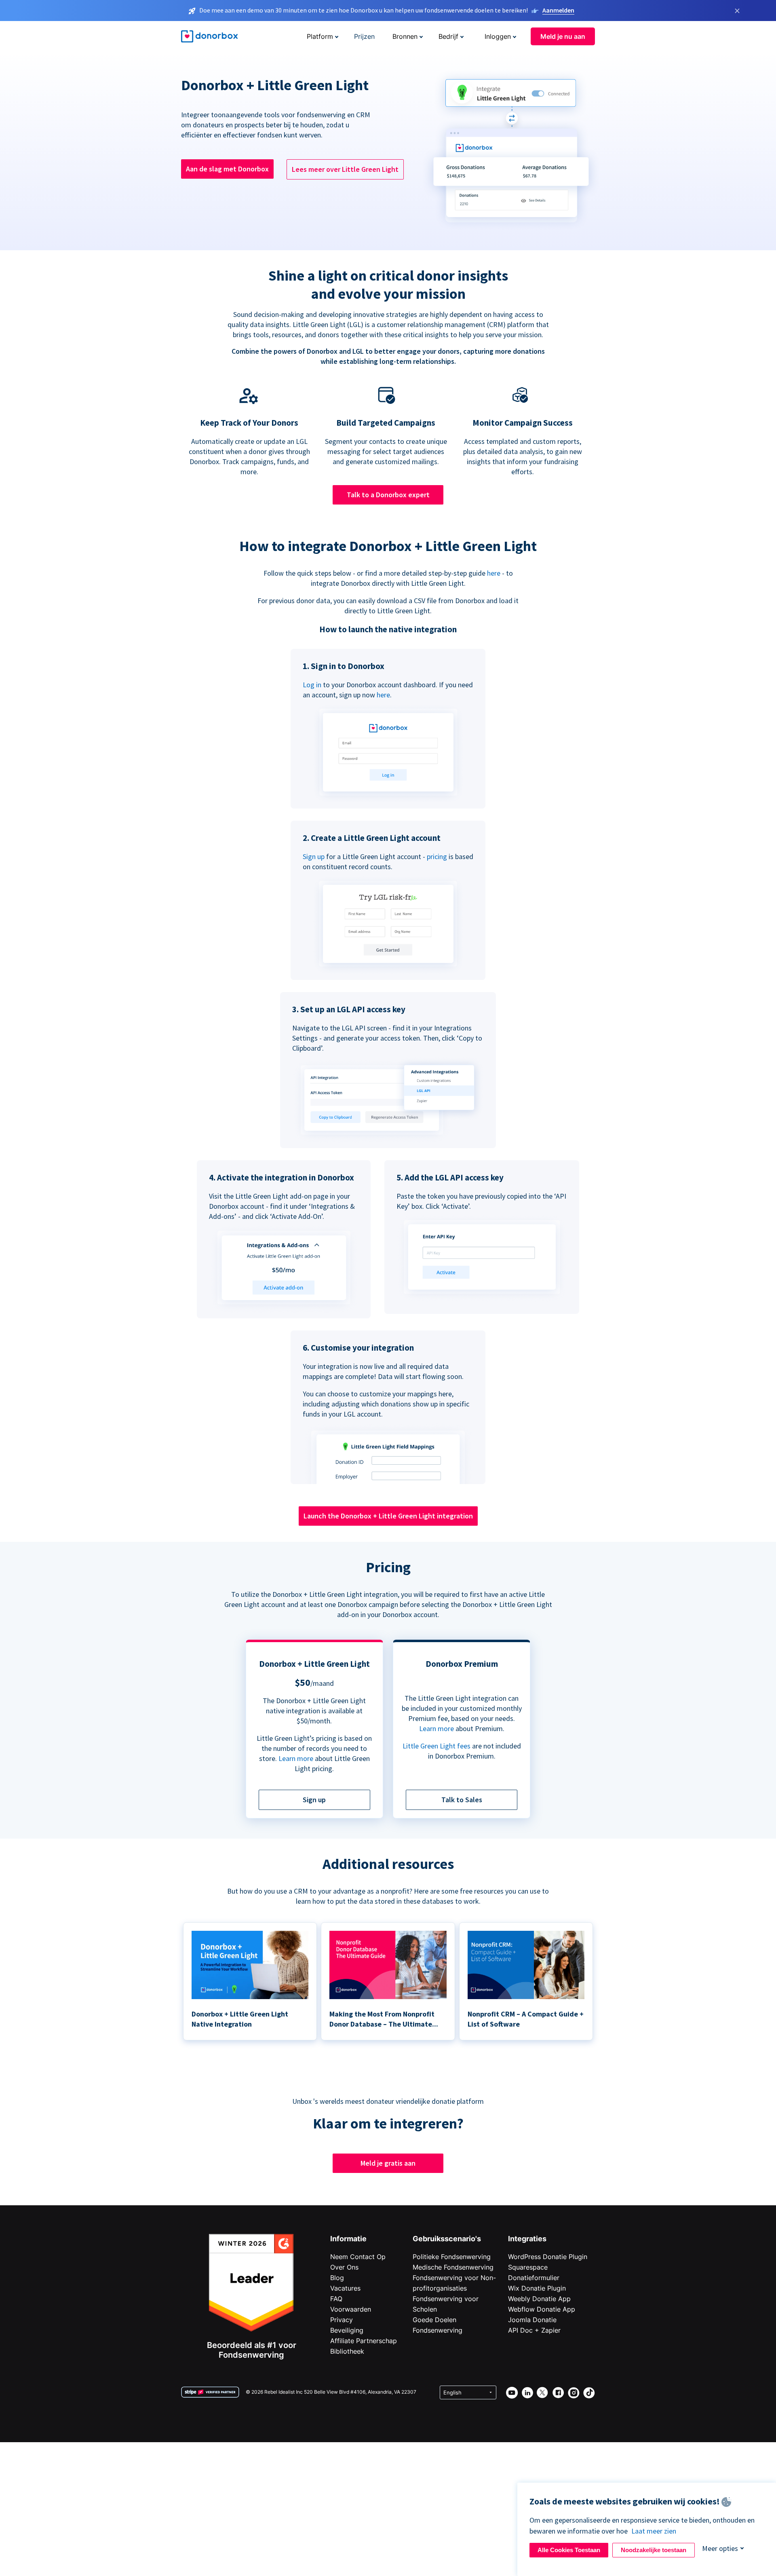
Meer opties (720, 2548)
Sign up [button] (314, 1800)
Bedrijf (448, 36)
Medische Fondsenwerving (453, 2267)
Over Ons (344, 2267)
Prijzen (364, 36)
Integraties (527, 2239)
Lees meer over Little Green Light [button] (345, 169)
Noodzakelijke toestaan (654, 2550)
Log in (312, 685)
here (494, 573)
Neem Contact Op (358, 2257)
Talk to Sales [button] (462, 1800)
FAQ (336, 2299)
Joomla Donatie (532, 2320)
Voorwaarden (351, 2309)
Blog (337, 2278)
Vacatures (345, 2288)
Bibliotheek (347, 2351)
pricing (437, 856)
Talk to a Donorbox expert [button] (388, 495)
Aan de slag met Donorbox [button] (227, 169)
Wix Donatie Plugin (537, 2288)
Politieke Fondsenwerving (452, 2257)
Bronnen (405, 36)
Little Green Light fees (436, 1746)
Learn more (296, 1758)
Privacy (342, 2320)
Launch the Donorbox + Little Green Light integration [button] (388, 1516)
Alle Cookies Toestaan (569, 2550)
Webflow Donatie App (542, 2309)
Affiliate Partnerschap (364, 2341)
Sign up (314, 856)
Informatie (348, 2239)
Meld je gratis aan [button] (388, 2163)
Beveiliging (347, 2330)
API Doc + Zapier (534, 2330)
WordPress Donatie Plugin (548, 2257)
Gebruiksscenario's (447, 2239)
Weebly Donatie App (539, 2299)
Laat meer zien (654, 2531)
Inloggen (498, 36)
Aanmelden (558, 10)
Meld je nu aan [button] (563, 36)
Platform (320, 36)
